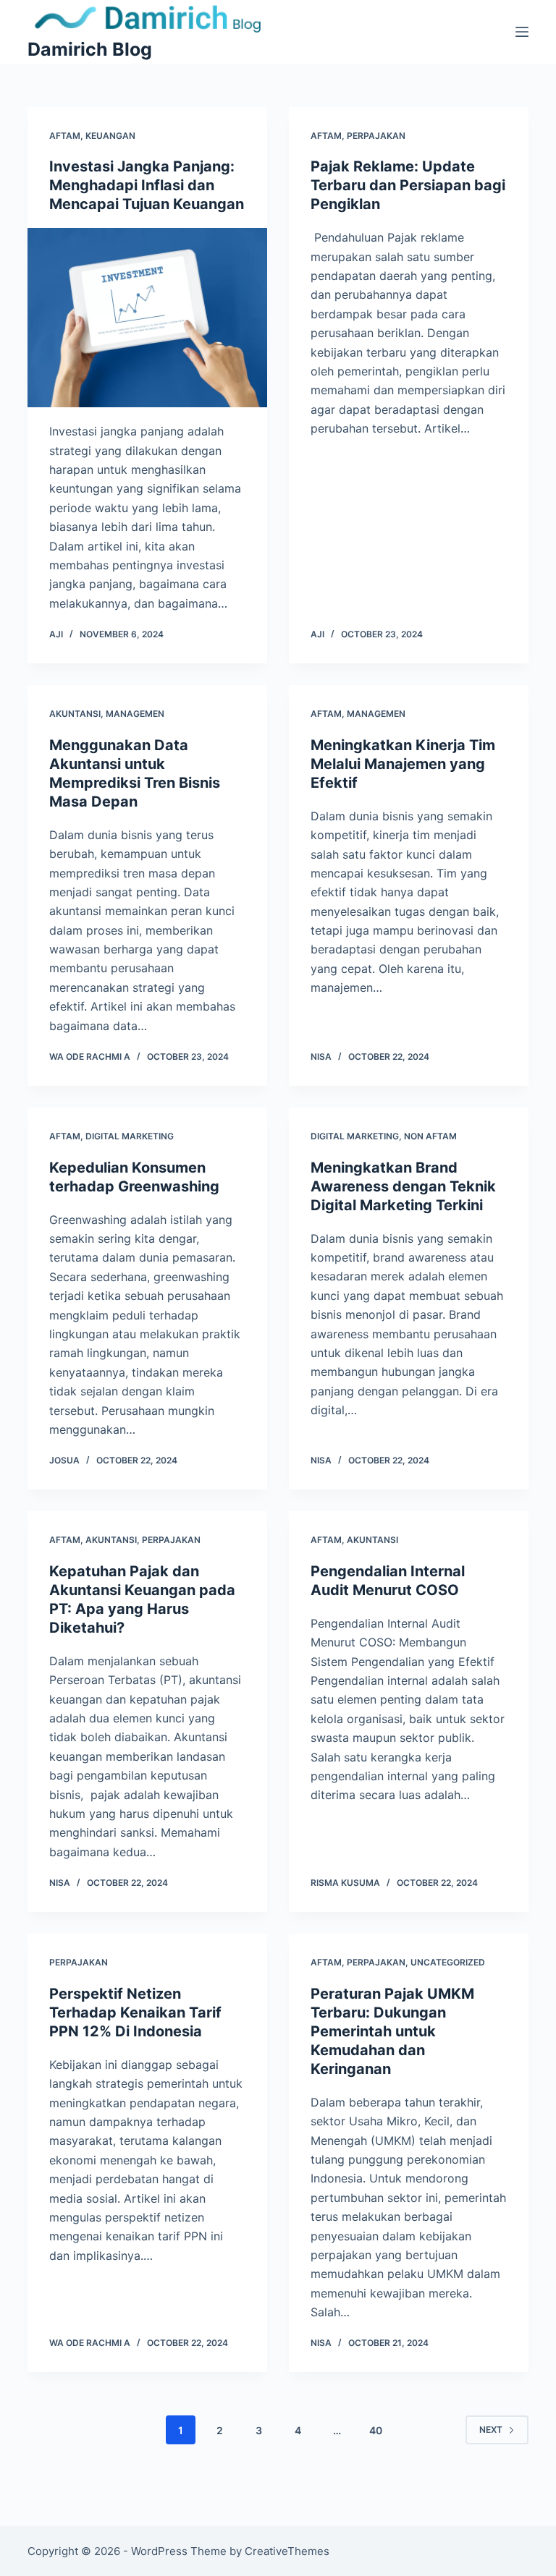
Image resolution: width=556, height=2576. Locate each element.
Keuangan (110, 136)
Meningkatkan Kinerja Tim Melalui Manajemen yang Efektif (403, 764)
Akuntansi (75, 714)
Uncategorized (448, 1962)
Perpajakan (376, 136)
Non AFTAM (430, 1136)
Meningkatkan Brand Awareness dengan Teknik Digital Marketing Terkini (403, 1186)
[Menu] (522, 32)
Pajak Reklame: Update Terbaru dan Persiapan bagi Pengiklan (408, 185)
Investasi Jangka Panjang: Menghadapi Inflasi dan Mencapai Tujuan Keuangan (147, 185)
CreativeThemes (287, 2551)
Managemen (135, 714)
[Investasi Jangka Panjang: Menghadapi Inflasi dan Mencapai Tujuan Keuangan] (147, 318)
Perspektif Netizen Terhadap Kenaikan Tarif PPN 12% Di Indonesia (135, 2012)
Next (491, 2430)
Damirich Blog (90, 49)
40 (376, 2430)
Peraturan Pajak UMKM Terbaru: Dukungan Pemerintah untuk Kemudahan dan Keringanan (392, 2031)
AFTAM (65, 136)
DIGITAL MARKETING (130, 1136)
